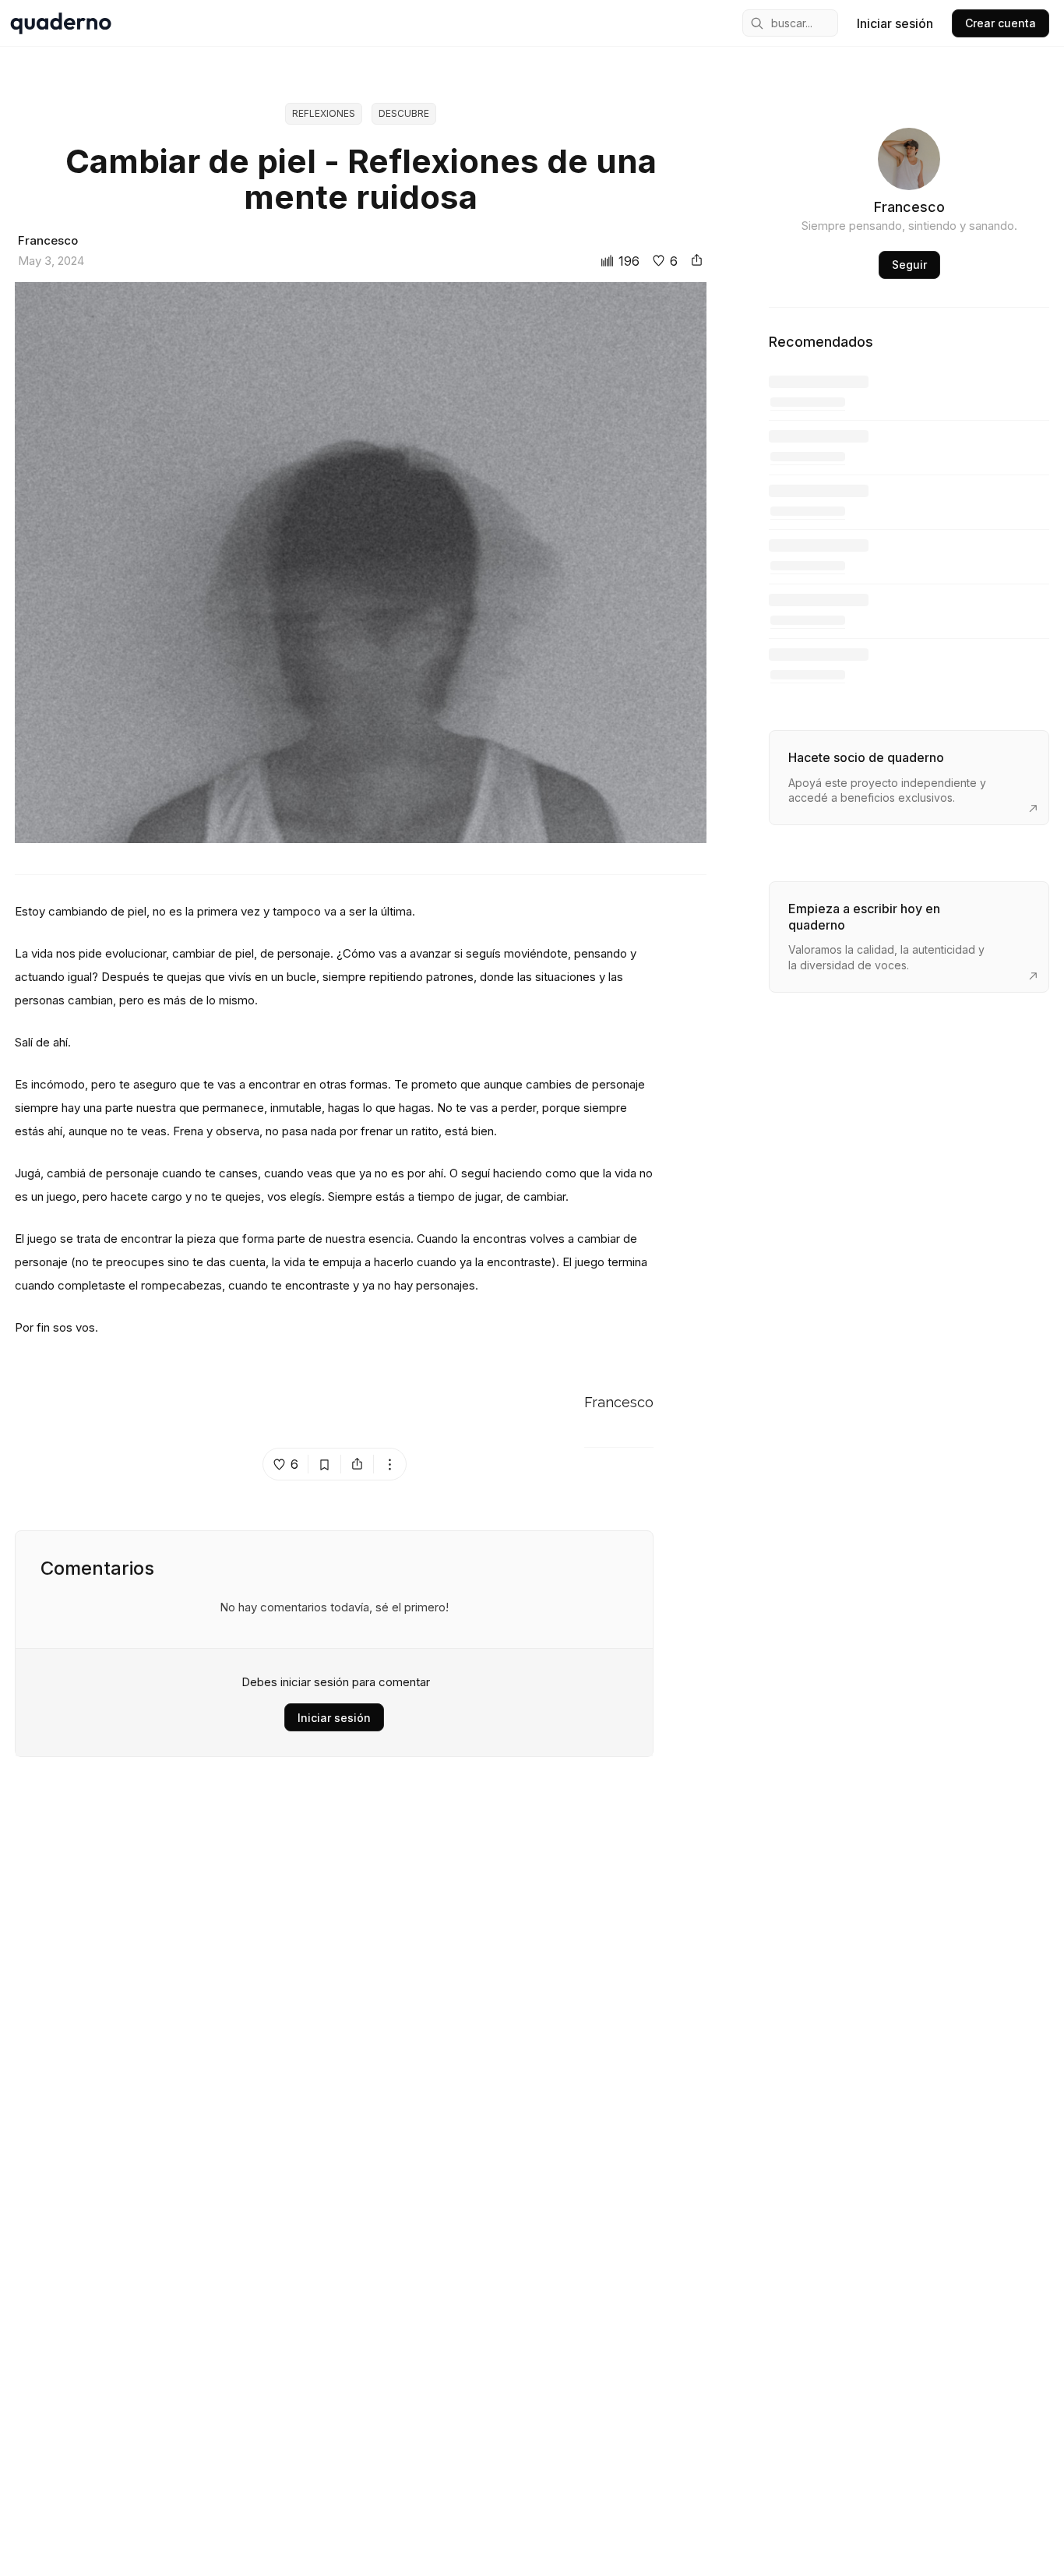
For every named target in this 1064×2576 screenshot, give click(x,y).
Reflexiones (324, 113)
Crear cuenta (1001, 23)
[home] (61, 23)
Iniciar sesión (895, 23)
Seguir (909, 265)
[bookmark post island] (325, 1464)
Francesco (619, 1403)
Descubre (404, 113)
